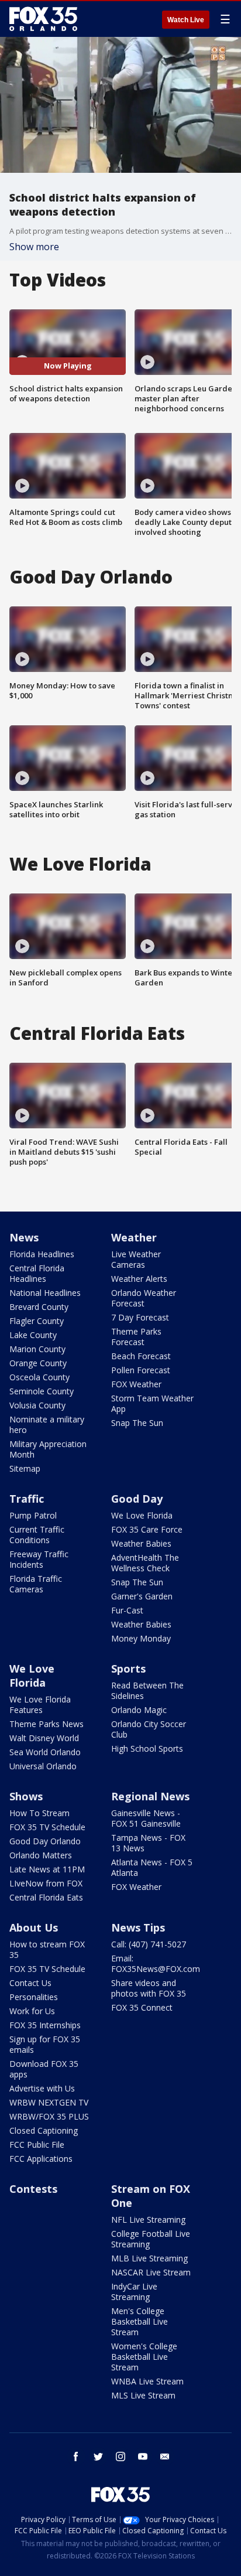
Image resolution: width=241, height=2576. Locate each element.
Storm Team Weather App (152, 1403)
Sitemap (25, 1468)
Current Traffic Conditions (37, 1535)
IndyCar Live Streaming (134, 2292)
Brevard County (39, 1307)
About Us (34, 1927)
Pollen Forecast (141, 1370)
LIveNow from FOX (46, 1883)
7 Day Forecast (140, 1317)
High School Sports (147, 1748)
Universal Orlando (43, 1766)
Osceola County (39, 1377)
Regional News (150, 1796)
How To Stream (39, 1813)
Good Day (137, 1499)
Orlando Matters (41, 1855)
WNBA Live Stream (147, 2381)
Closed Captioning (44, 2130)
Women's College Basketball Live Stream (144, 2357)
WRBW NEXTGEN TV (49, 2102)
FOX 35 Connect (142, 2007)
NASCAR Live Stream (151, 2272)
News (24, 1237)
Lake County (33, 1335)
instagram (120, 2456)
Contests (33, 2189)
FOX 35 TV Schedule (47, 1827)
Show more (34, 247)
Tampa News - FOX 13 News (148, 1843)
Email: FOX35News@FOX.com (156, 1963)
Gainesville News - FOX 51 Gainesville (146, 1818)
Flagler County (37, 1321)
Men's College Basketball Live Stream (140, 2321)
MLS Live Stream (143, 2395)
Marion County (37, 1349)
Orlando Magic (139, 1710)
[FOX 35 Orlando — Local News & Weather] (43, 19)
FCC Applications (41, 2159)
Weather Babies (141, 1543)
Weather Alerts (139, 1279)
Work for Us (32, 2011)
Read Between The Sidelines (147, 1690)
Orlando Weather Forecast (144, 1298)
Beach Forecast (141, 1356)
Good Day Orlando (45, 1841)
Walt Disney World (44, 1738)
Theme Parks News (47, 1724)
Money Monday (141, 1638)
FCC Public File (37, 2145)
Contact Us (30, 1983)
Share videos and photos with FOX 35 (149, 1988)
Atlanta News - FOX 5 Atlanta (152, 1867)
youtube (143, 2456)
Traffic (27, 1499)
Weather (134, 1237)
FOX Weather (136, 1384)
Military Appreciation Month (48, 1449)
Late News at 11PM (47, 1869)
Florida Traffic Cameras (36, 1584)
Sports (128, 1669)
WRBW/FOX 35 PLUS (49, 2116)
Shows (26, 1796)
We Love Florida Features (40, 1705)
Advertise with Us (42, 2088)
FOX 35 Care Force (147, 1529)
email (165, 2456)
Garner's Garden (142, 1596)
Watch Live (186, 20)
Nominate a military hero (47, 1425)
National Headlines (45, 1293)
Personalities (34, 1997)
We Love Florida (142, 1515)
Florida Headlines (42, 1254)
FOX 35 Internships (45, 2025)
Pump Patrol (33, 1515)
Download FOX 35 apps (44, 2069)
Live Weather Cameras (136, 1259)
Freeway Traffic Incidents (39, 1559)
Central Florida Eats (46, 1897)
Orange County (38, 1363)
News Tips (138, 1927)
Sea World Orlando (45, 1752)
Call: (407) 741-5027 (149, 1944)
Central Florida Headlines (37, 1273)
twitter (98, 2456)
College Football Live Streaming (151, 2239)
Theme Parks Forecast (136, 1337)
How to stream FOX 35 (47, 1949)
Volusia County (37, 1405)
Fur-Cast (127, 1610)
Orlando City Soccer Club (149, 1729)
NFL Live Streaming (148, 2220)
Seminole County (42, 1391)
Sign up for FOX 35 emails (45, 2044)
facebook (76, 2456)
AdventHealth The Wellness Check (145, 1563)
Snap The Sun (137, 1423)
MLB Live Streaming (149, 2258)
